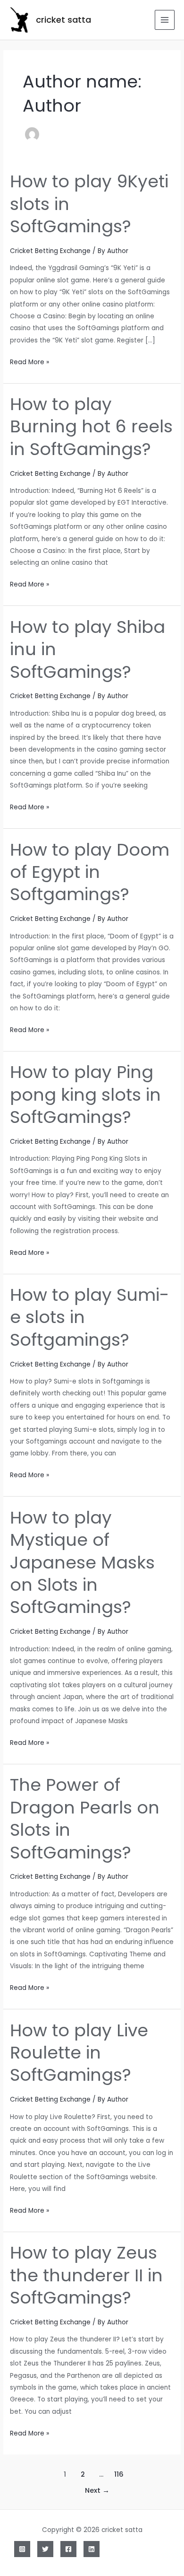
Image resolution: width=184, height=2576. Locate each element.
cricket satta (63, 20)
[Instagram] (22, 2549)
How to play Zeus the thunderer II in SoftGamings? (86, 2275)
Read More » (29, 363)
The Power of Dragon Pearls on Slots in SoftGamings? (85, 1818)
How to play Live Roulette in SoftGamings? (79, 2053)
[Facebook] (68, 2549)
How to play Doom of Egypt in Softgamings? (90, 872)
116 (119, 2474)
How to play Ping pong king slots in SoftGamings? (85, 1095)
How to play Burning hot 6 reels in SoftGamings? (91, 427)
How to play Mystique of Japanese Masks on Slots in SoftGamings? (82, 1563)
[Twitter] (45, 2549)
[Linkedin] (92, 2549)
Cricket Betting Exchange (50, 251)
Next (97, 2490)
